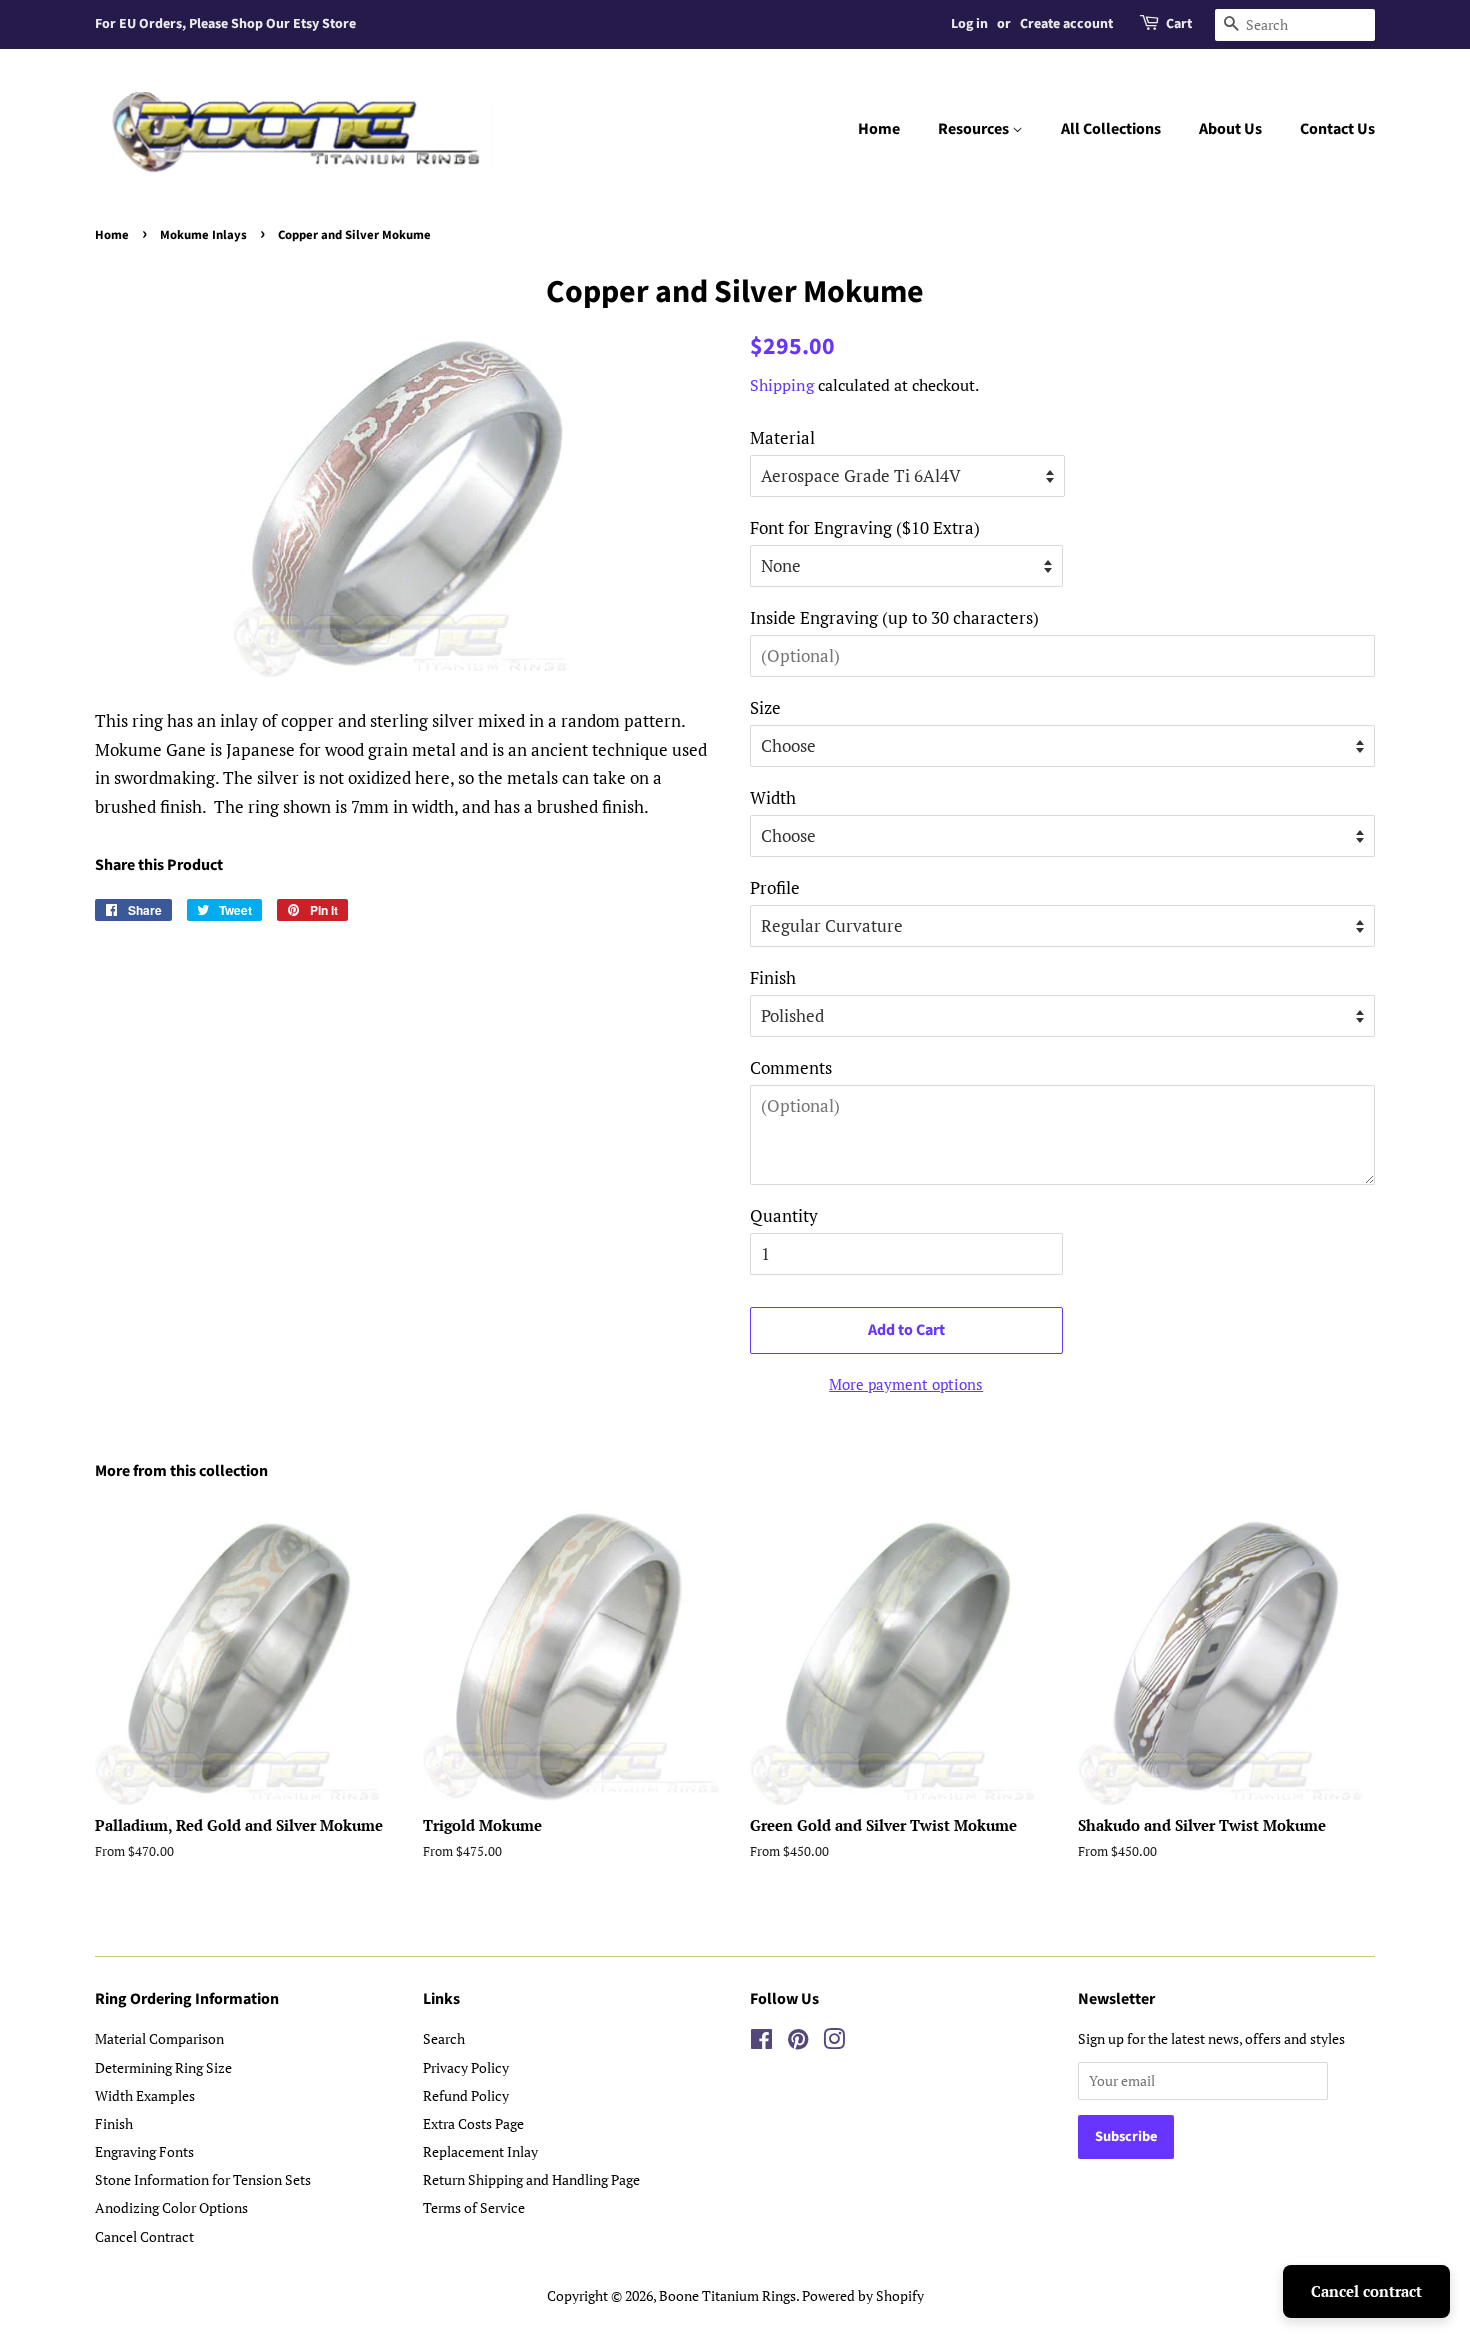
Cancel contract (1366, 2291)
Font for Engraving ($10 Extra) (865, 527)
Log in (969, 24)
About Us (1230, 129)
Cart (1179, 24)
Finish (773, 977)
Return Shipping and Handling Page (531, 2179)
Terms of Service (474, 2207)
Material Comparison (159, 2038)
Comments (791, 1067)
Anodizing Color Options (171, 2207)
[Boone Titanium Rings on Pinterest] (798, 2042)
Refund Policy (466, 2095)
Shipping (782, 385)
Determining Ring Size (163, 2067)
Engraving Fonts (144, 2151)
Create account (1066, 24)
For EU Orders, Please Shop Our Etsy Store (225, 24)
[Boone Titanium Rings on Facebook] (761, 2042)
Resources (975, 129)
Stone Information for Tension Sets (203, 2179)
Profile (775, 887)
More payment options (906, 1384)
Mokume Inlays (203, 235)
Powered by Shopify (863, 2295)
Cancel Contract (144, 2236)
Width (773, 797)
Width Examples (145, 2095)
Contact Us (1337, 129)
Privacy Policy (466, 2067)
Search (444, 2038)
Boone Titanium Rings (727, 2295)
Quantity (784, 1215)
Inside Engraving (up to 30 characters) (894, 617)
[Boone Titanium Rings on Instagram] (834, 2042)
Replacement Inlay (480, 2151)
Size (765, 707)
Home (879, 129)
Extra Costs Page (473, 2123)
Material (782, 437)
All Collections (1111, 129)
